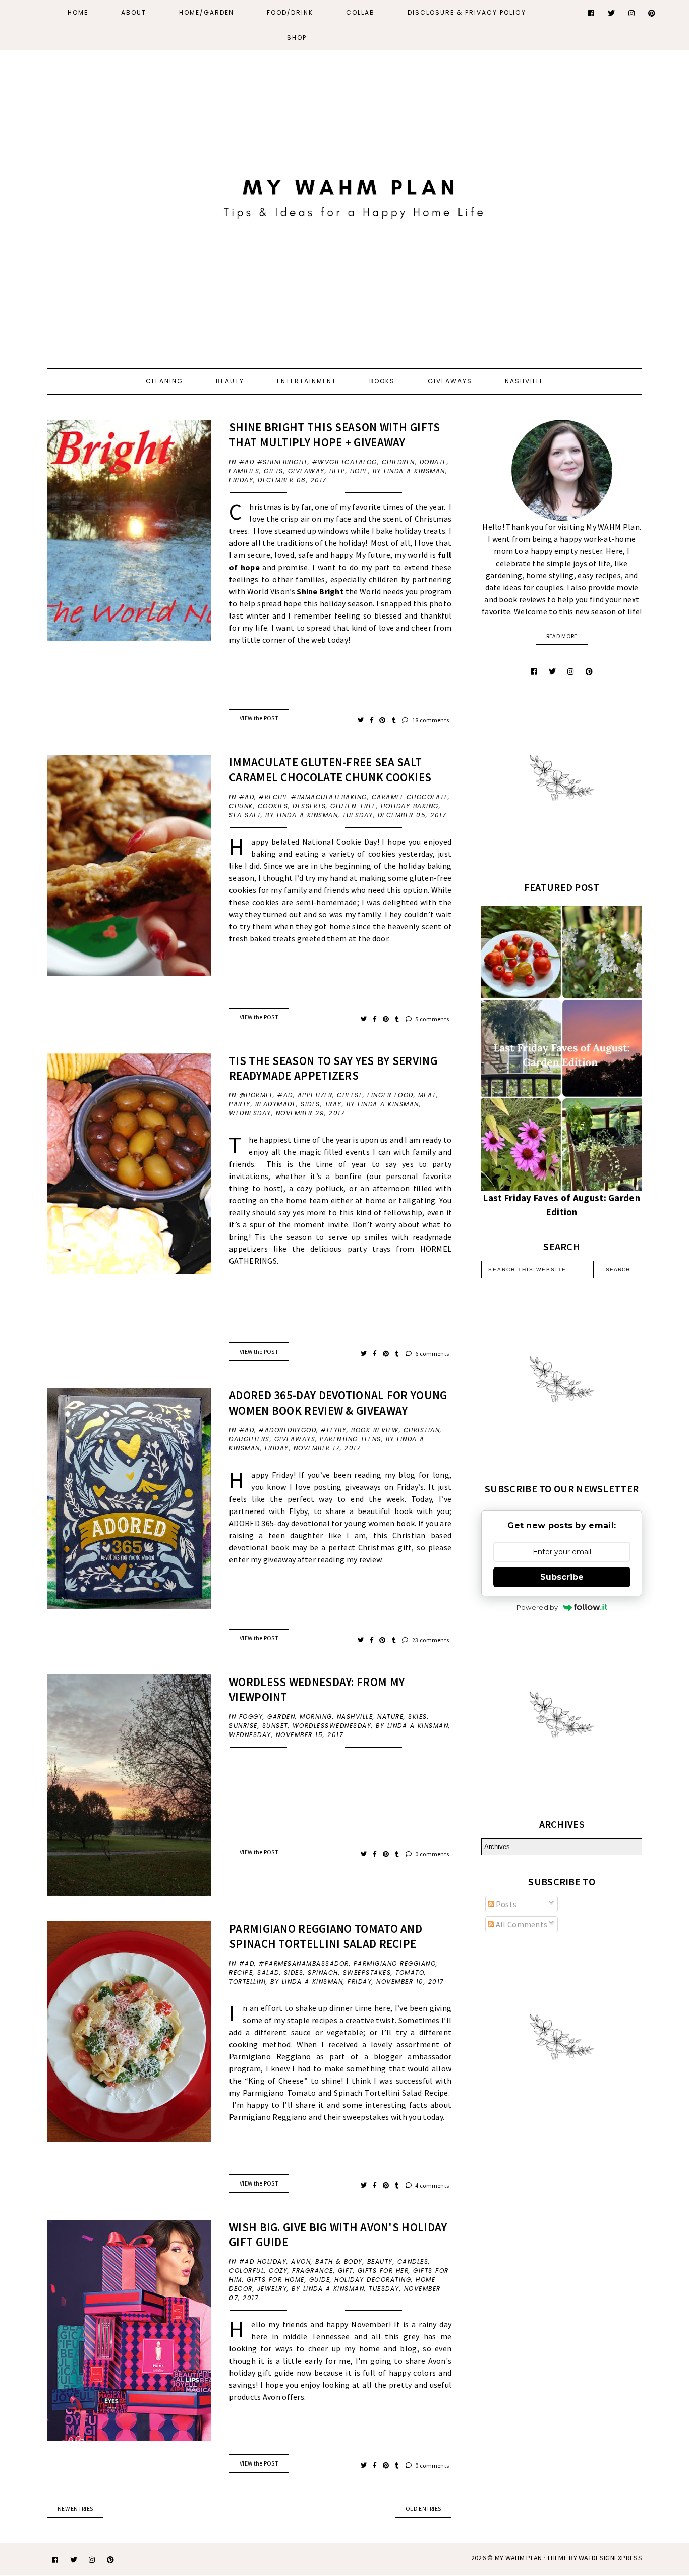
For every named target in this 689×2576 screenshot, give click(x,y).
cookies (273, 806)
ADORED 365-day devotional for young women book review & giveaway (338, 1403)
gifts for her (383, 2271)
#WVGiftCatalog (345, 462)
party (240, 1104)
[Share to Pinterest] (383, 720)
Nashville (524, 381)
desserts (309, 806)
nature (390, 1717)
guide (320, 2280)
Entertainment (307, 381)
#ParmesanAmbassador (304, 1963)
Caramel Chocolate (410, 797)
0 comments (432, 1854)
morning (316, 1717)
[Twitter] (612, 13)
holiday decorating (373, 2280)
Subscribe (562, 1577)
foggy (251, 1717)
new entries (75, 2509)
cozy (278, 2271)
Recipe (241, 1972)
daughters (249, 1439)
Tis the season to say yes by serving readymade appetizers (333, 1068)
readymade (276, 1104)
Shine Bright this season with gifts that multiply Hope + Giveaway (335, 435)
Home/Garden (207, 12)
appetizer (315, 1095)
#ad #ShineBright (273, 462)
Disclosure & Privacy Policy (467, 12)
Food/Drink (290, 12)
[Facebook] (592, 13)
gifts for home (276, 2280)
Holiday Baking (410, 806)
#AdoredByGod (288, 1430)
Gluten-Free (353, 806)
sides (310, 1104)
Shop (297, 38)
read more (562, 636)
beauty (380, 2261)
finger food (390, 1095)
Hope (359, 471)
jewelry (272, 2289)
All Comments (521, 1924)
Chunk (241, 806)
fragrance (313, 2271)
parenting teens (351, 1439)
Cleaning (164, 381)
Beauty (230, 381)
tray (333, 1104)
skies (418, 1717)
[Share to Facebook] (372, 720)
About (134, 12)
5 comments (432, 1019)
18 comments (430, 720)
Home (78, 12)
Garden (281, 1717)
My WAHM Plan (519, 2558)
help (337, 471)
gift (346, 2271)
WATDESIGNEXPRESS (610, 2558)
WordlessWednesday (332, 1726)
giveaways (295, 1439)
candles (413, 2261)
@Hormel (256, 1095)
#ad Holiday (263, 2261)
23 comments (430, 1640)
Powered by (537, 1607)
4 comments (432, 2185)
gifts (274, 471)
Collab (360, 12)
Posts (505, 1904)
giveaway (306, 471)
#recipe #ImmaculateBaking (313, 797)
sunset (275, 1726)
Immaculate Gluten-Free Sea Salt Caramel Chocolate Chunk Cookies (330, 770)
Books (382, 381)
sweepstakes (367, 1972)
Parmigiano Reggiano (395, 1963)
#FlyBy (334, 1430)
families (244, 471)
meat (427, 1095)
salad (268, 1972)
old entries (423, 2509)
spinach (323, 1972)
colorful (247, 2271)
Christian (422, 1430)
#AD (247, 797)
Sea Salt (245, 815)
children (398, 462)
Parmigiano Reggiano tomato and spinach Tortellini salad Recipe (326, 1936)
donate (433, 462)
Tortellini (247, 1981)
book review (375, 1430)
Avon (301, 2261)
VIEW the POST (259, 718)
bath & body (339, 2261)
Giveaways (450, 381)
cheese (350, 1095)
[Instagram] (632, 13)
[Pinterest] (652, 13)
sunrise (243, 1726)
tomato (410, 1972)
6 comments (432, 1353)
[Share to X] (361, 720)
